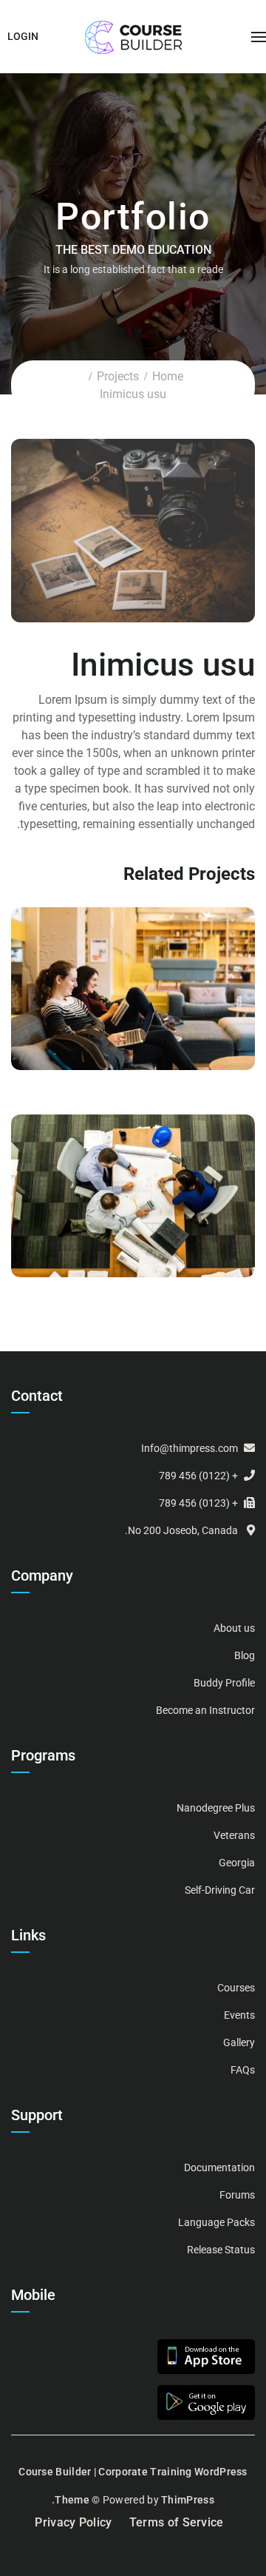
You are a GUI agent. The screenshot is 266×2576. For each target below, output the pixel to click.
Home (168, 376)
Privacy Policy (73, 2522)
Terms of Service (177, 2522)
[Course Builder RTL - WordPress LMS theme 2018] (133, 37)
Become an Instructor (205, 1710)
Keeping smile (133, 986)
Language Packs (216, 2222)
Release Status (221, 2250)
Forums (237, 2195)
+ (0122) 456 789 (198, 1476)
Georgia (237, 1863)
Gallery (239, 2042)
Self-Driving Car (220, 1890)
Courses (133, 1004)
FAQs (243, 2070)
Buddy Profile (224, 1683)
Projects (118, 376)
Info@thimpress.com (190, 1448)
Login (23, 36)
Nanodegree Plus (216, 1808)
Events (239, 2015)
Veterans (234, 1835)
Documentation (219, 2168)
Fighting (133, 1193)
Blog (245, 1655)
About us (234, 1628)
